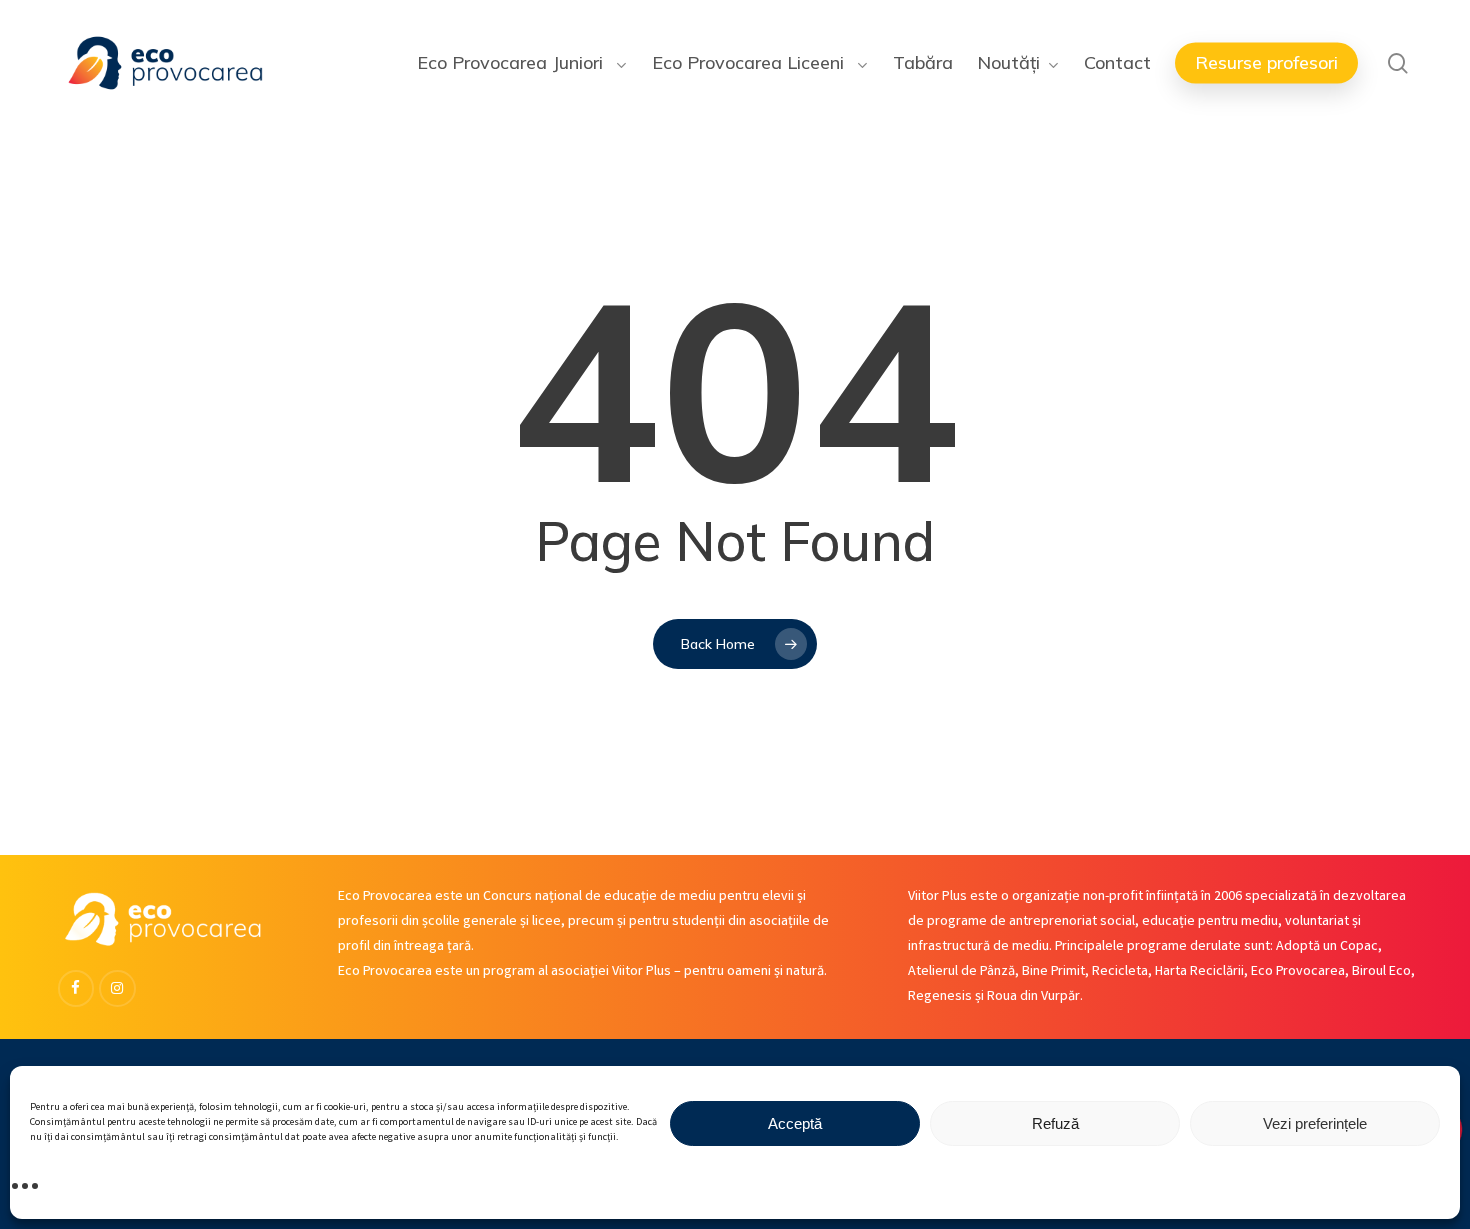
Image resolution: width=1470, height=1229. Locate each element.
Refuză (1055, 1123)
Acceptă (795, 1123)
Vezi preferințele (1315, 1123)
